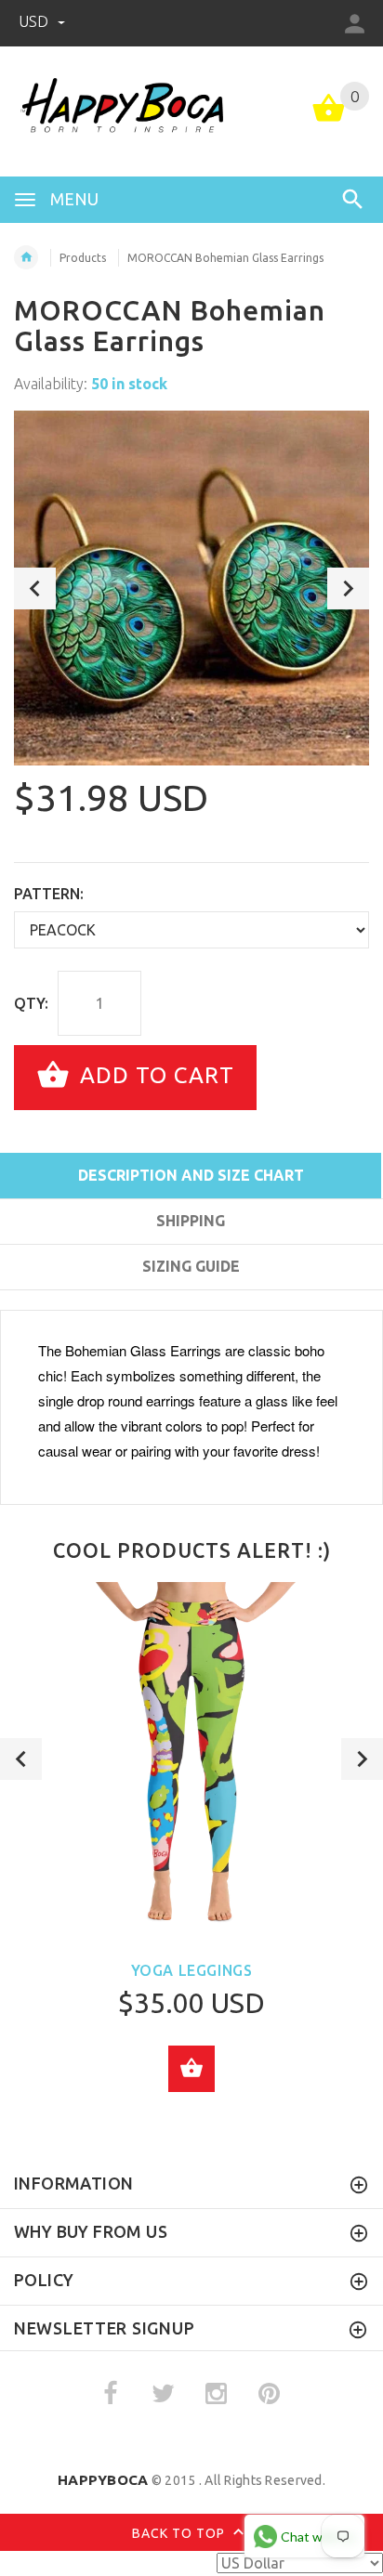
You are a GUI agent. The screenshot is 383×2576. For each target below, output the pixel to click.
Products (83, 258)
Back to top (180, 2533)
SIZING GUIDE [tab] (191, 1266)
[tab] (191, 1300)
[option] (191, 588)
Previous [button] (35, 588)
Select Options (191, 2069)
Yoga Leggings (192, 1970)
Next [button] (348, 588)
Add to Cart (154, 1075)
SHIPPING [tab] (191, 1221)
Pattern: (49, 894)
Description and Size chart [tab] (191, 1175)
